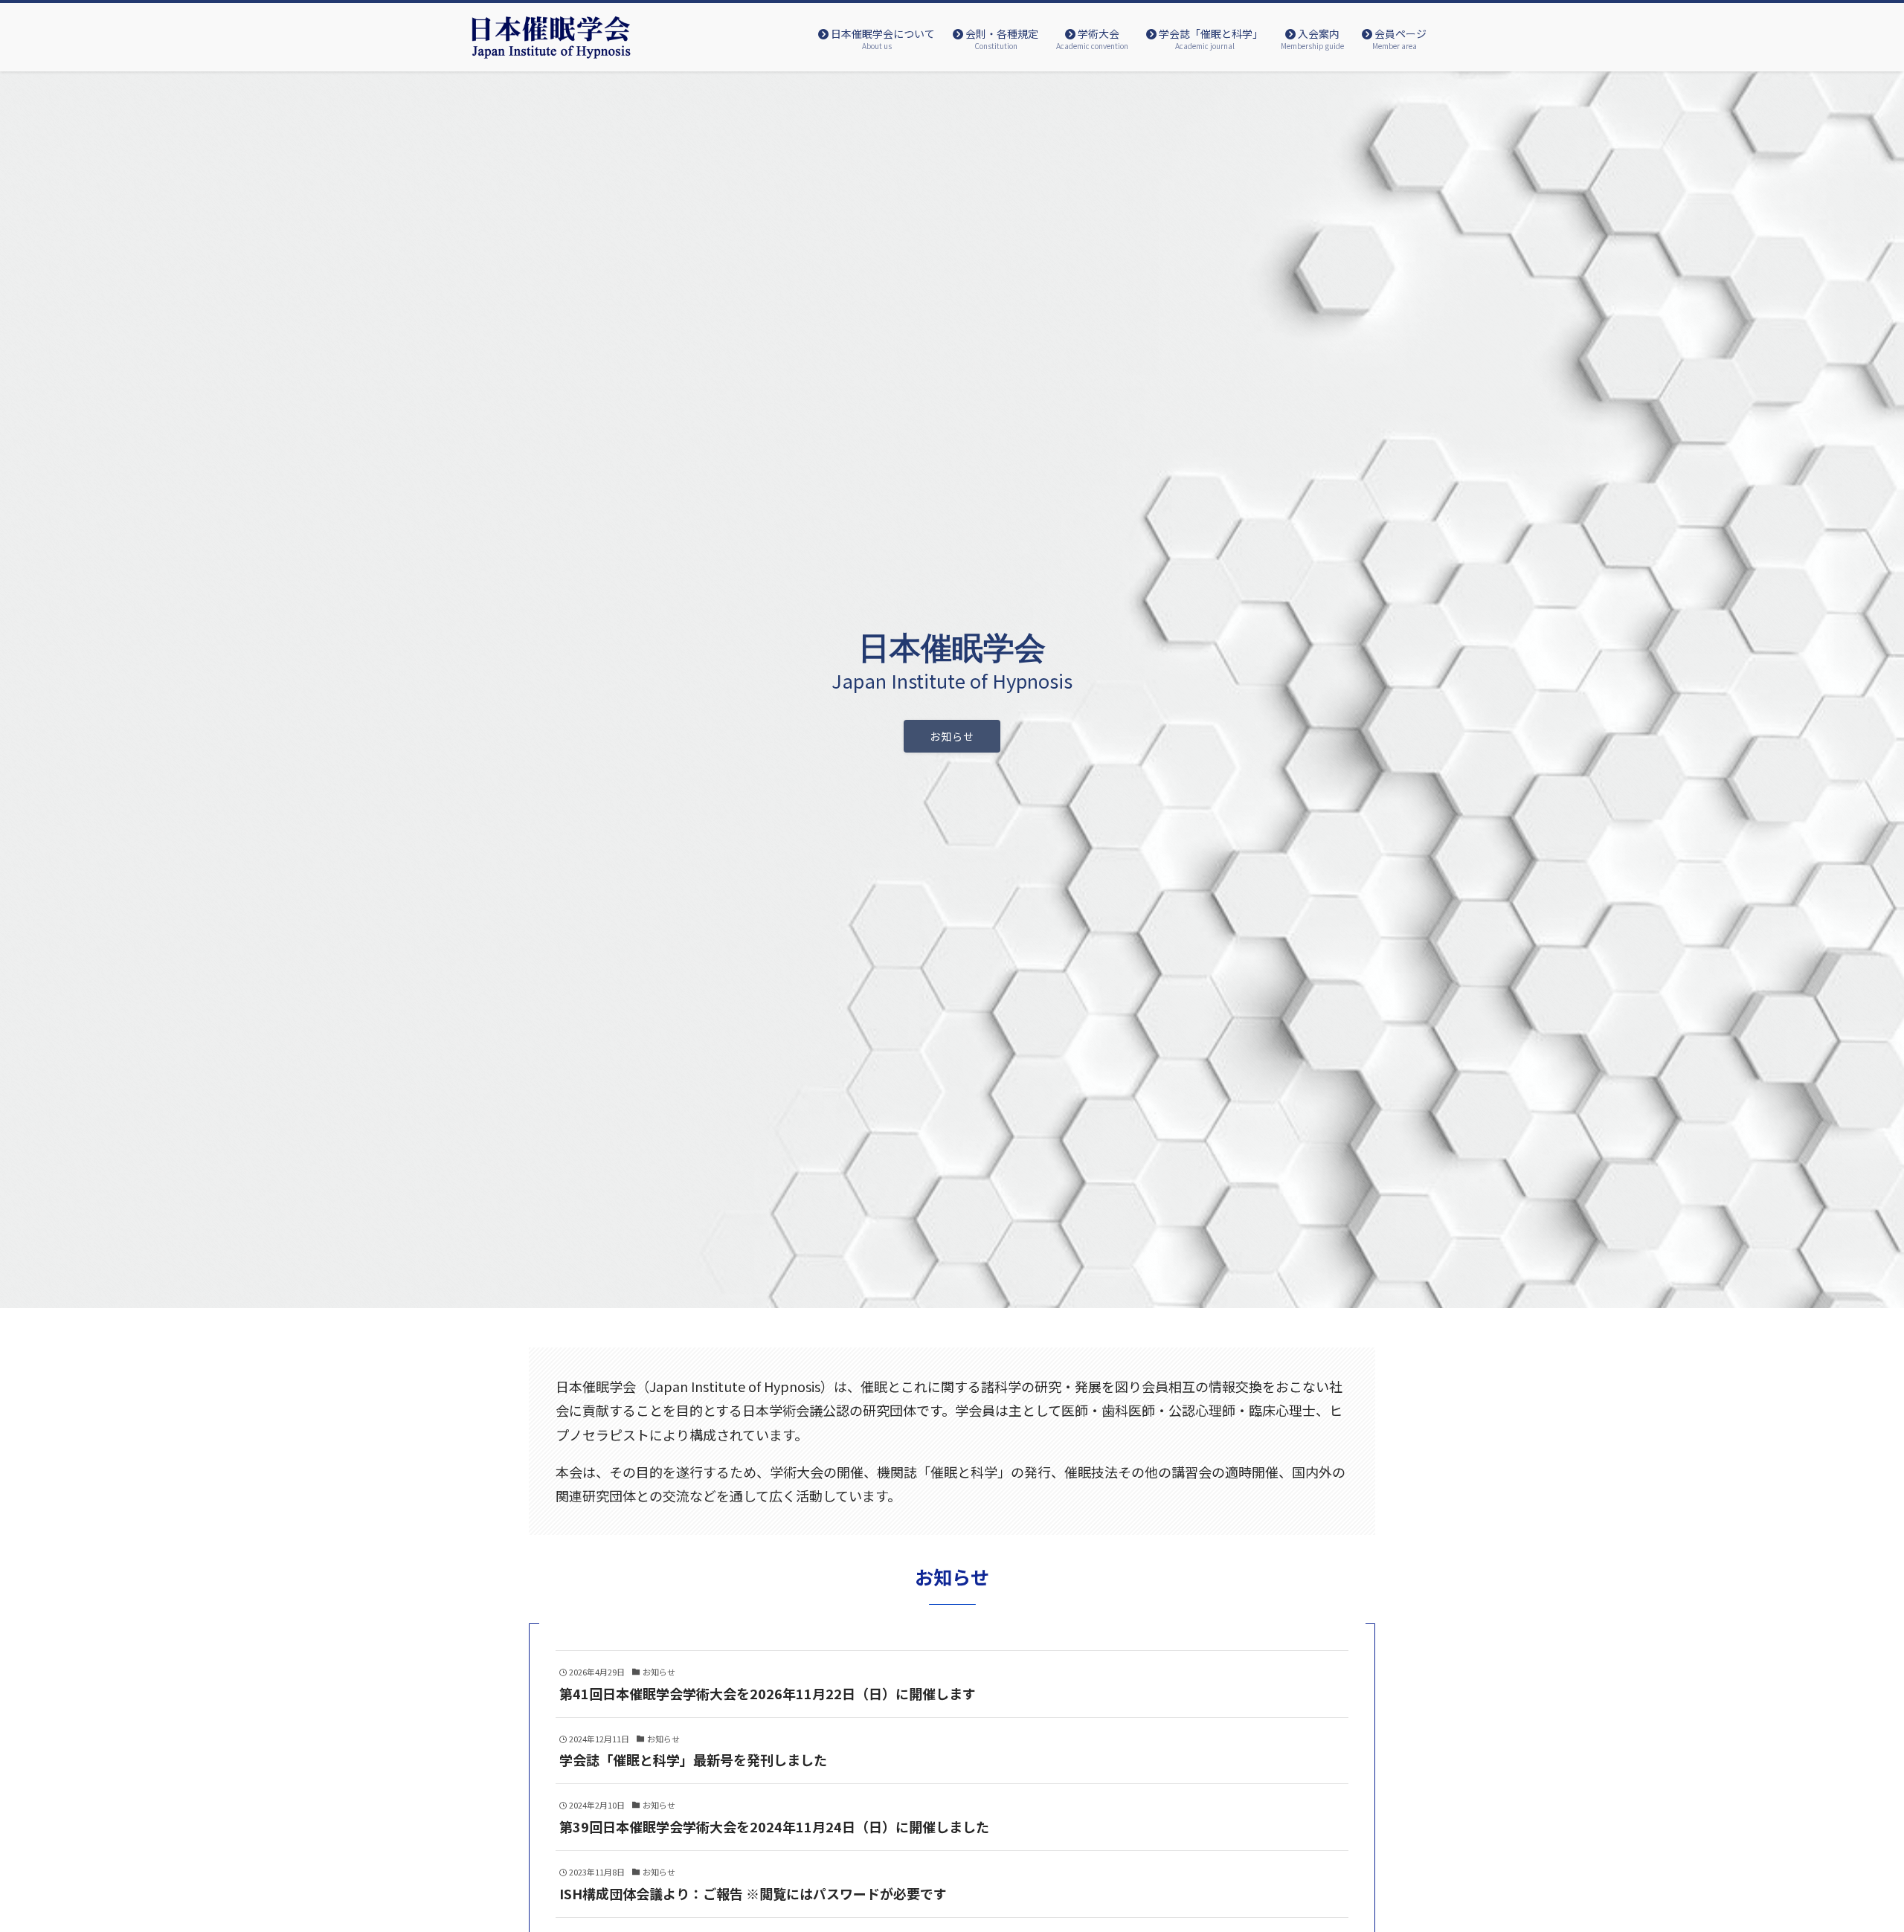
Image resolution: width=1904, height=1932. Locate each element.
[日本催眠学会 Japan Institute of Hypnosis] (552, 37)
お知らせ (952, 736)
